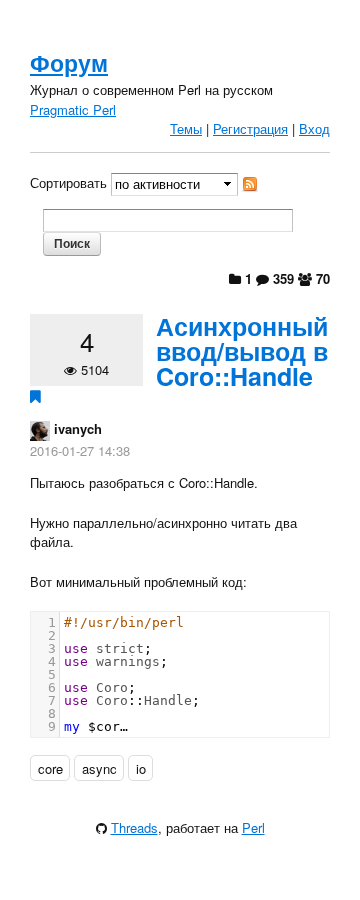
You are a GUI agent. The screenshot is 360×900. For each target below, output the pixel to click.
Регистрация (250, 128)
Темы (186, 128)
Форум (69, 62)
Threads (134, 827)
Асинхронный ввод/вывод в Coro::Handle (242, 351)
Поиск (72, 243)
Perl (253, 827)
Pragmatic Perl (73, 109)
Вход (314, 128)
